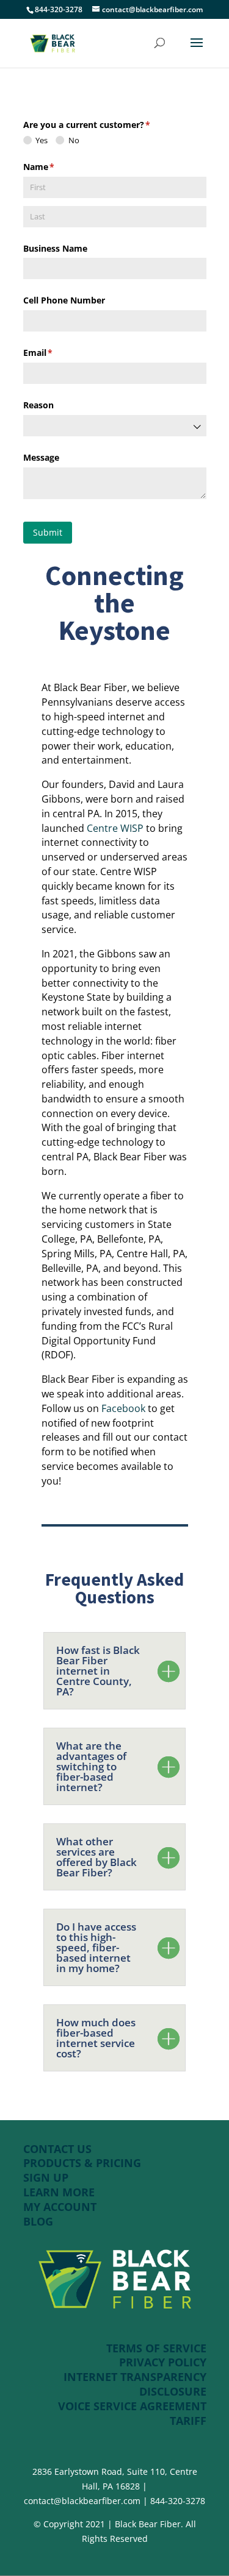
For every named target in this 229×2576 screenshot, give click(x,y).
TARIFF (188, 2421)
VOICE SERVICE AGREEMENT (132, 2406)
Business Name (55, 248)
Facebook (123, 1408)
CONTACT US (57, 2149)
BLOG (38, 2221)
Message (41, 457)
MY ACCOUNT (60, 2207)
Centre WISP (115, 828)
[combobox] (115, 426)
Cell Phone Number (64, 300)
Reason (38, 405)
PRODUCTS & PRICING (84, 2163)
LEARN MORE (59, 2192)
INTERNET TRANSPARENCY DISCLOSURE (135, 2384)
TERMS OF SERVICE (156, 2348)
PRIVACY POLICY (163, 2362)
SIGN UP (46, 2177)
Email (56, 353)
